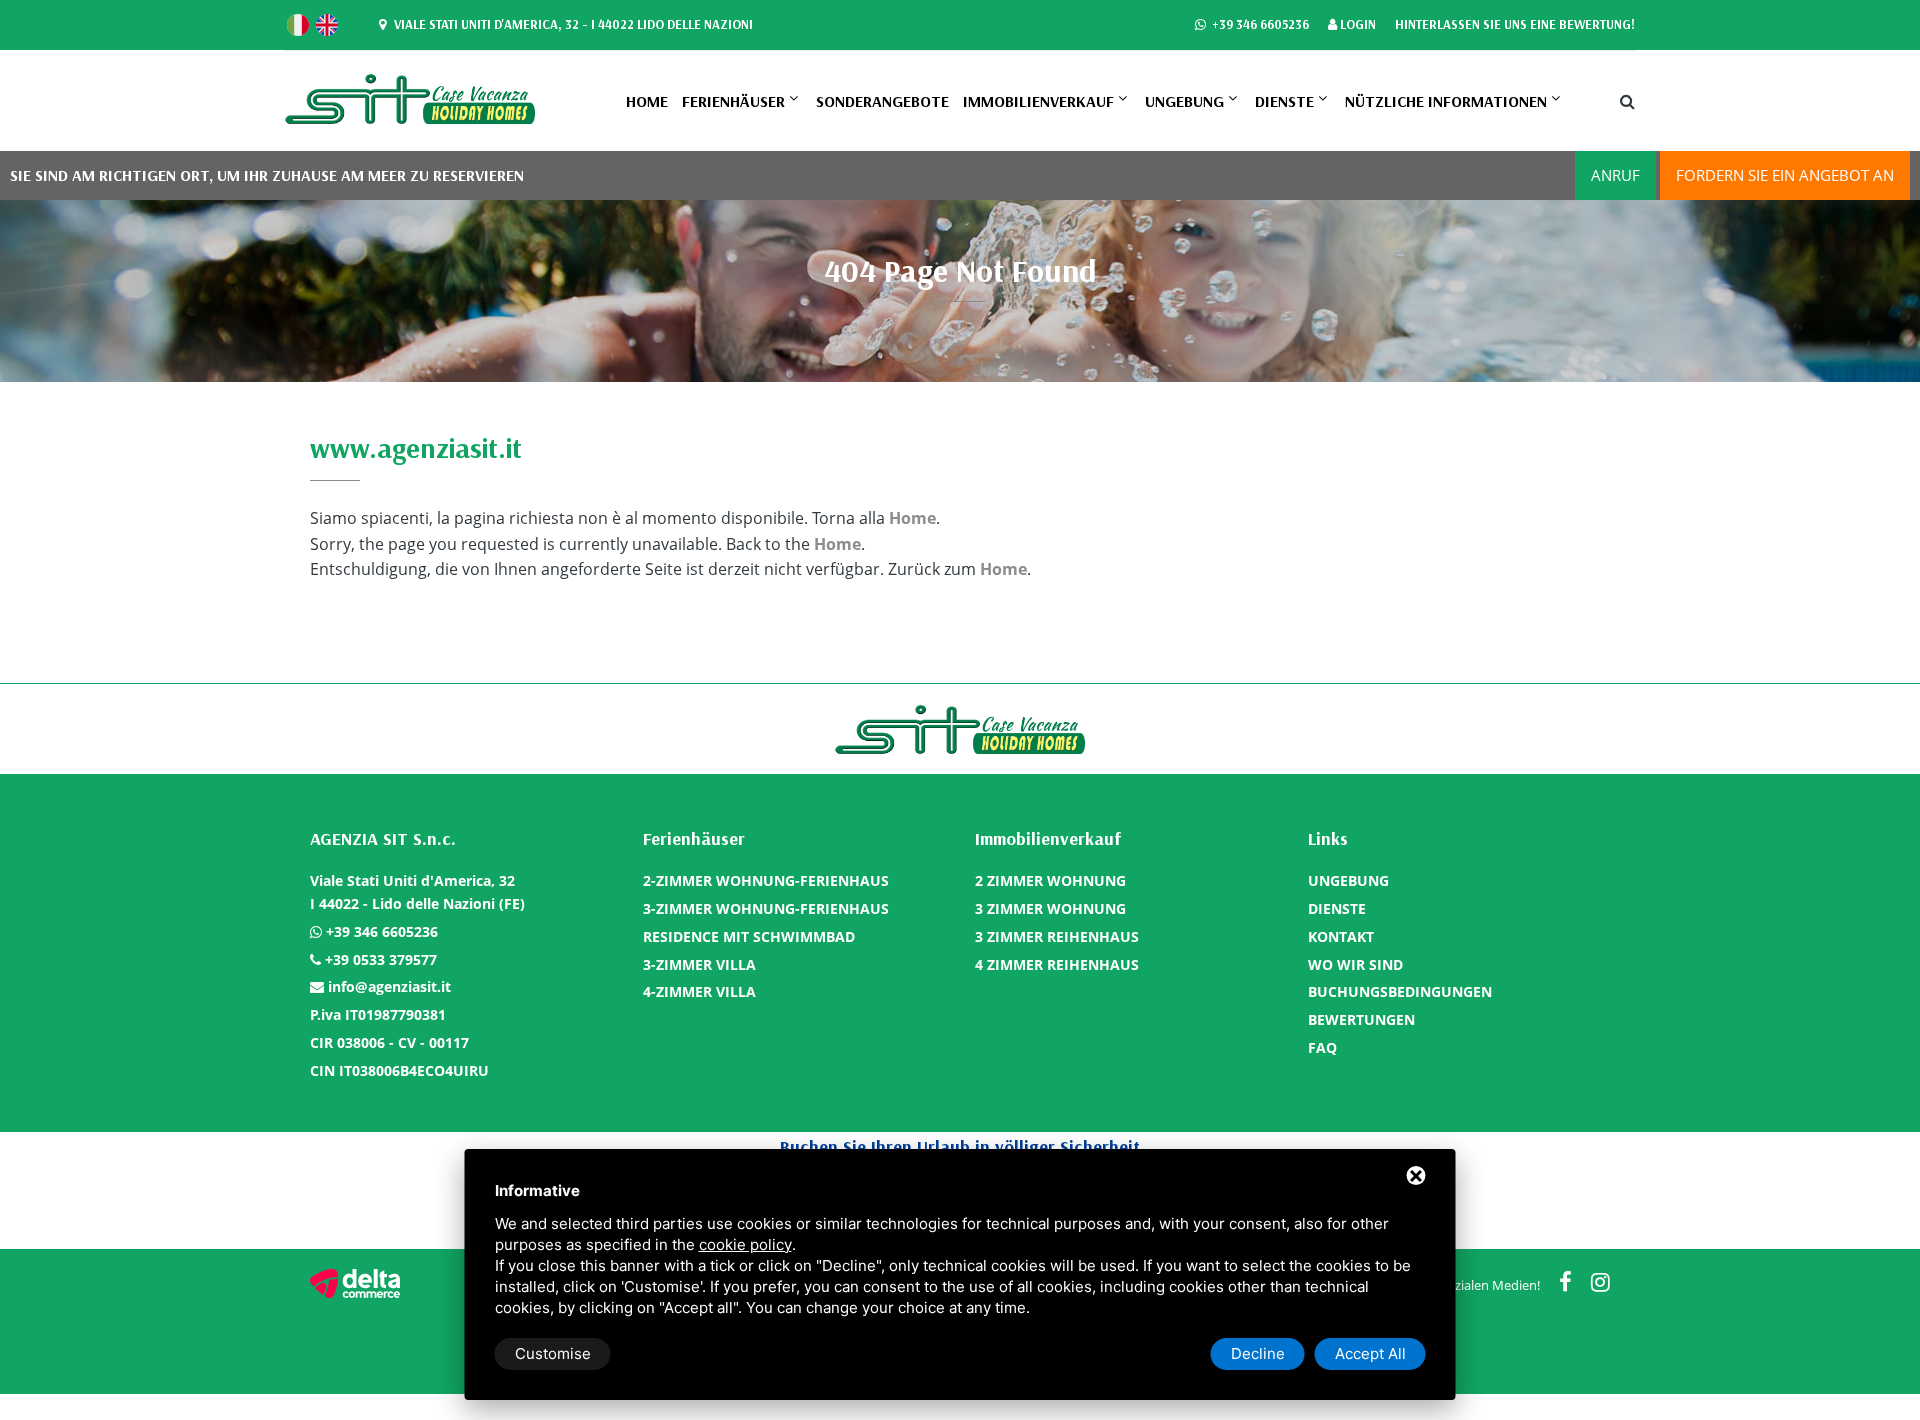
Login (1356, 24)
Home (647, 101)
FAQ (1322, 1047)
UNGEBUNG (1184, 101)
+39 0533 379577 (381, 959)
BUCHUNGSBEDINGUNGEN (1400, 991)
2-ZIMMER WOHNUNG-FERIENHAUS (766, 880)
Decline (1258, 1353)
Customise (553, 1353)
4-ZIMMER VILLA (699, 991)
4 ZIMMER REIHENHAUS (1057, 964)
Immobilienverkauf (1038, 101)
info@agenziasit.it (389, 986)
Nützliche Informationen (1446, 101)
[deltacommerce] (355, 1283)
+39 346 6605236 (1259, 24)
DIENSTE (1284, 101)
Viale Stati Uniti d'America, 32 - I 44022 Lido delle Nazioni (572, 24)
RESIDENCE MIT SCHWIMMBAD (749, 936)
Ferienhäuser (733, 101)
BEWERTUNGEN (1361, 1019)
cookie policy (745, 1244)
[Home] (410, 98)
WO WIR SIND (1355, 964)
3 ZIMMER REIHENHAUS (1057, 936)
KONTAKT (1341, 936)
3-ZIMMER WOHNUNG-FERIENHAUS (766, 908)
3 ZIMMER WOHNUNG (1050, 908)
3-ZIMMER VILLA (699, 964)
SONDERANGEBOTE (882, 101)
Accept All (1370, 1353)
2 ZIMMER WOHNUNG (1050, 880)
